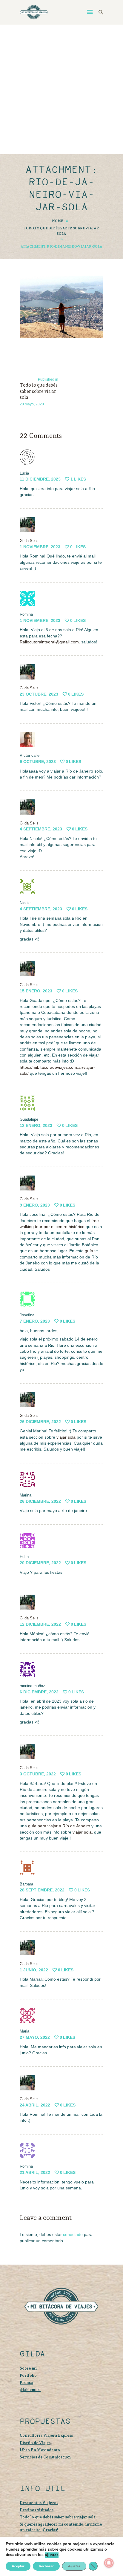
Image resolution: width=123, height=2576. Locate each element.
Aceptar (18, 2566)
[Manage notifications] (109, 2563)
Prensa (26, 2383)
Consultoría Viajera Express (46, 2435)
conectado (73, 2234)
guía (89, 1251)
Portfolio (28, 2375)
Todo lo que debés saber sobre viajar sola (61, 231)
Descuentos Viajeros (39, 2503)
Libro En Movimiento (40, 2450)
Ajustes (74, 2566)
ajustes (52, 2555)
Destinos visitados (37, 2510)
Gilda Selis (29, 541)
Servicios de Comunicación (45, 2457)
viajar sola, (83, 1832)
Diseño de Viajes (35, 2443)
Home (57, 221)
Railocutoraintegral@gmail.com (49, 642)
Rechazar (46, 2566)
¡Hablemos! (30, 2390)
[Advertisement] (61, 89)
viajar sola (65, 1437)
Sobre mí (28, 2368)
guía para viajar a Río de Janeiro (59, 1826)
